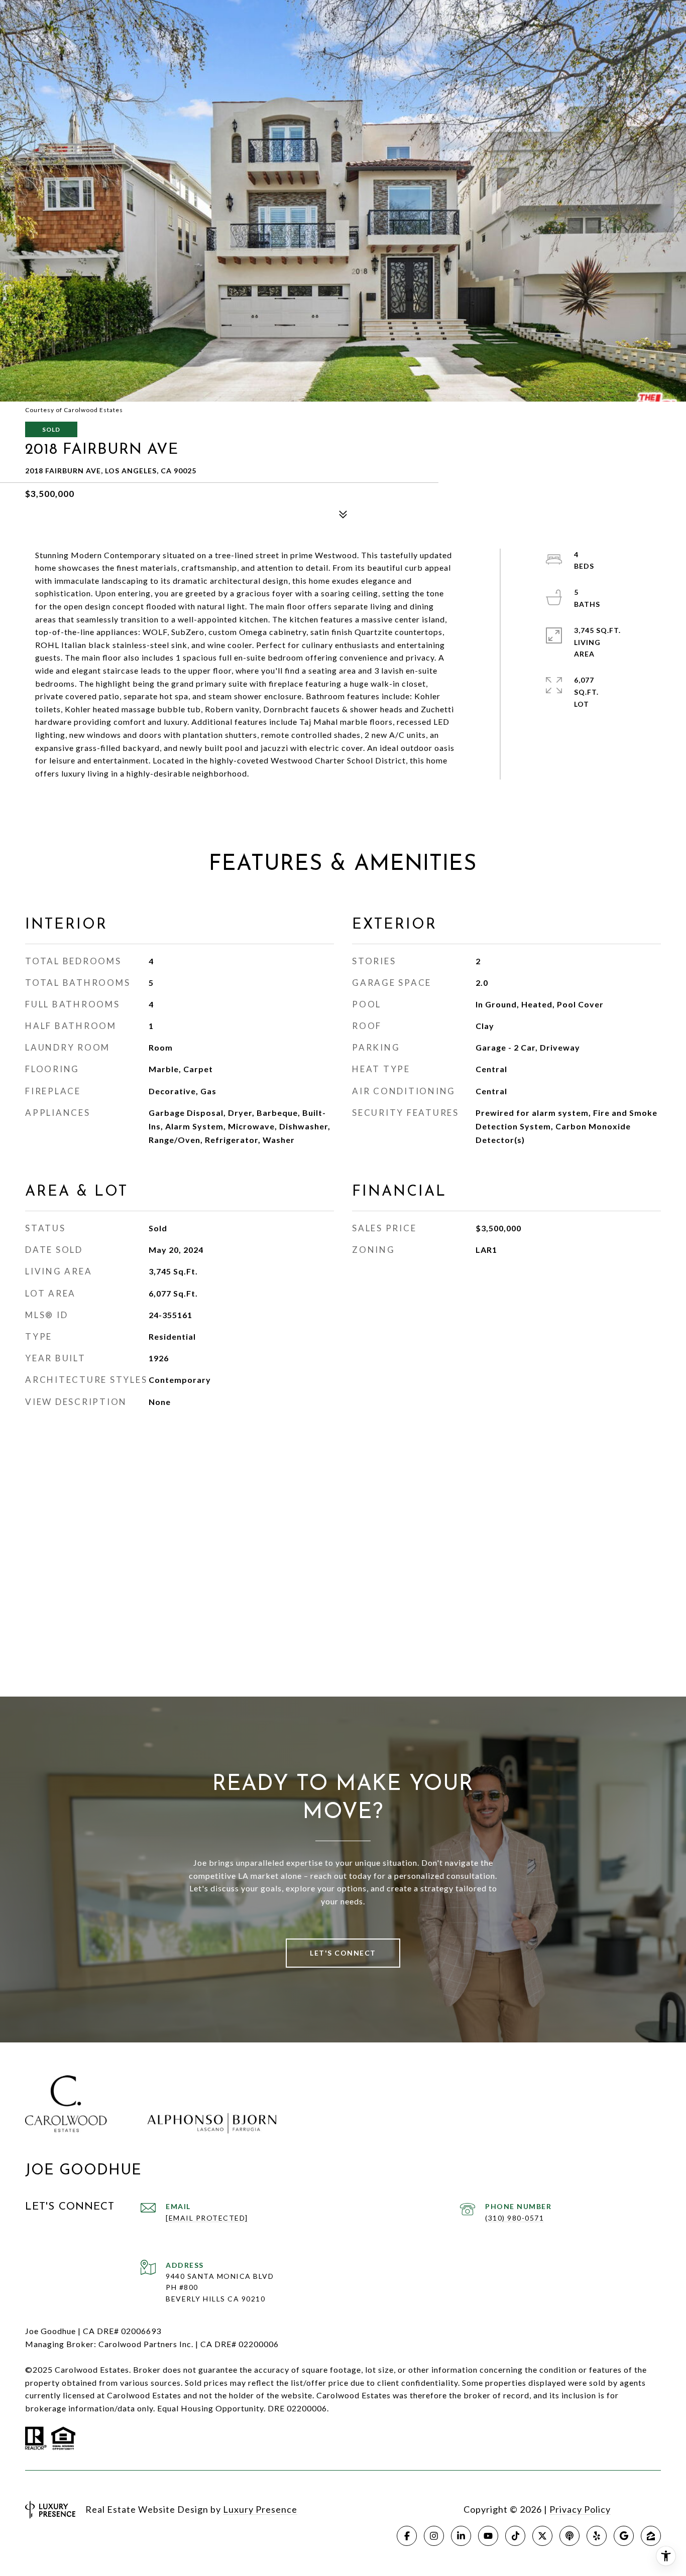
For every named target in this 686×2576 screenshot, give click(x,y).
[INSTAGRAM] (434, 2536)
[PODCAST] (569, 2536)
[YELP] (597, 2536)
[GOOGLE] (624, 2536)
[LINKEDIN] (461, 2536)
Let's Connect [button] (343, 1953)
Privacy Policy (580, 2509)
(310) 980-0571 (514, 2218)
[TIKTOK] (515, 2536)
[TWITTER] (542, 2536)
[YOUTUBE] (488, 2536)
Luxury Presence (260, 2509)
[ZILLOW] (651, 2536)
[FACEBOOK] (407, 2536)
